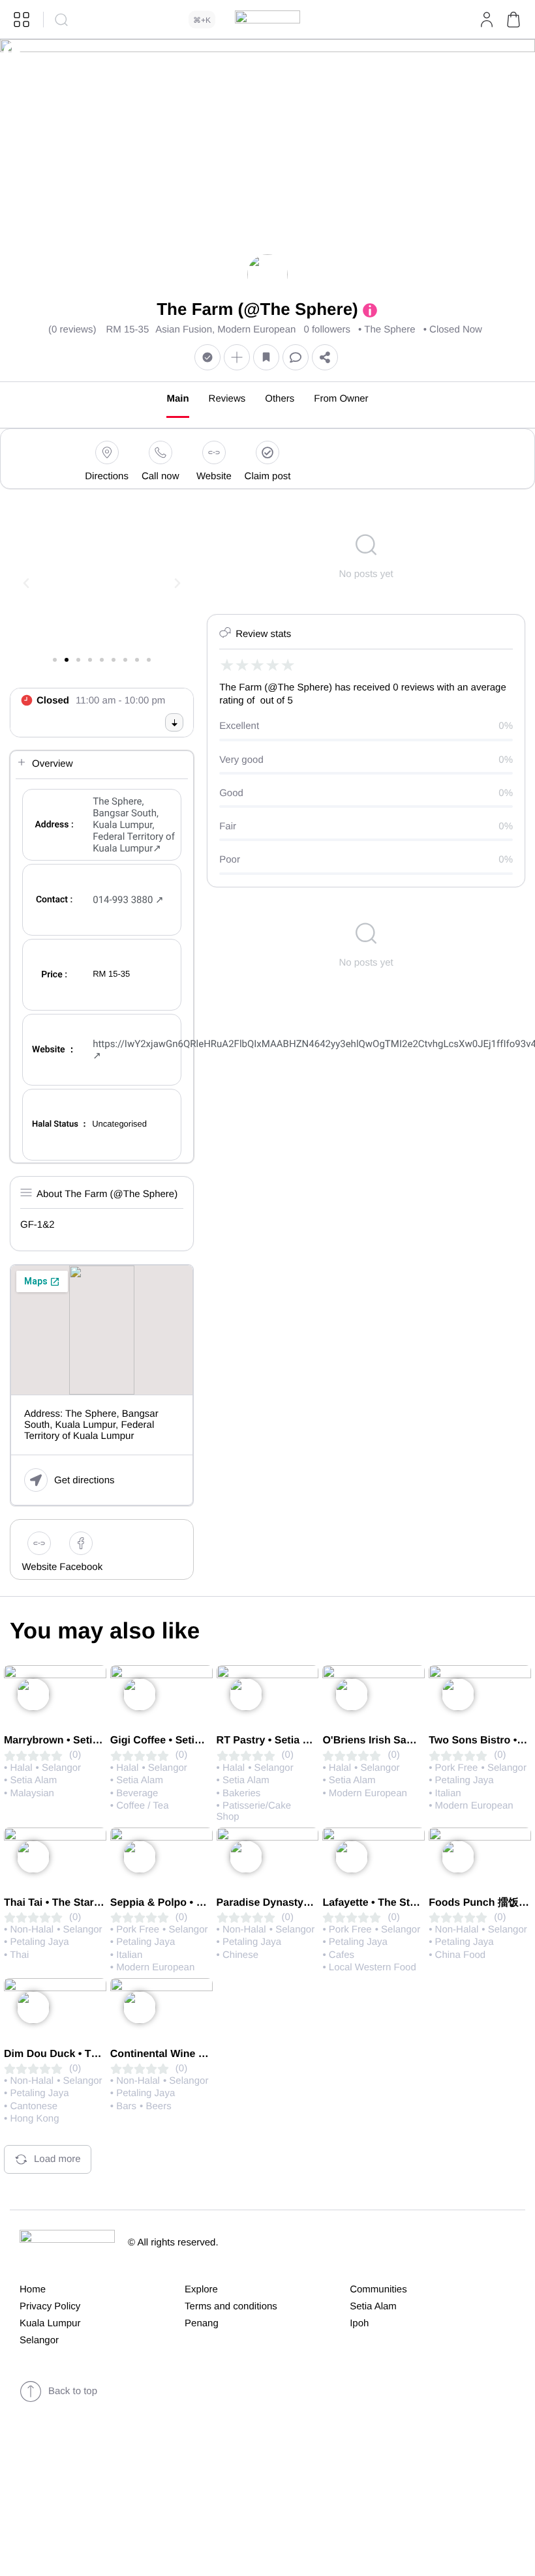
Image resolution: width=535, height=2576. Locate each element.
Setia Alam (373, 2306)
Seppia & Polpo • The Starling (183, 1903)
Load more (57, 2159)
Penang (202, 2323)
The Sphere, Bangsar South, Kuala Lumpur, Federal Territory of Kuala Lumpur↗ (134, 825)
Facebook (81, 1567)
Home (33, 2289)
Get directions (84, 1480)
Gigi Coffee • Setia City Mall (178, 1740)
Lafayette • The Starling (380, 1903)
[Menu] (22, 20)
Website (214, 476)
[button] (513, 20)
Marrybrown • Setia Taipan (69, 1740)
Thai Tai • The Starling (58, 1903)
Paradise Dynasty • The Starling (295, 1903)
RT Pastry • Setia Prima (274, 1740)
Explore (201, 2289)
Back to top (73, 2391)
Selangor (39, 2340)
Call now (160, 476)
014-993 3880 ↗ (128, 900)
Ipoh (359, 2323)
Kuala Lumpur (50, 2323)
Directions (107, 476)
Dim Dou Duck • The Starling (74, 2054)
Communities (378, 2289)
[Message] (296, 357)
